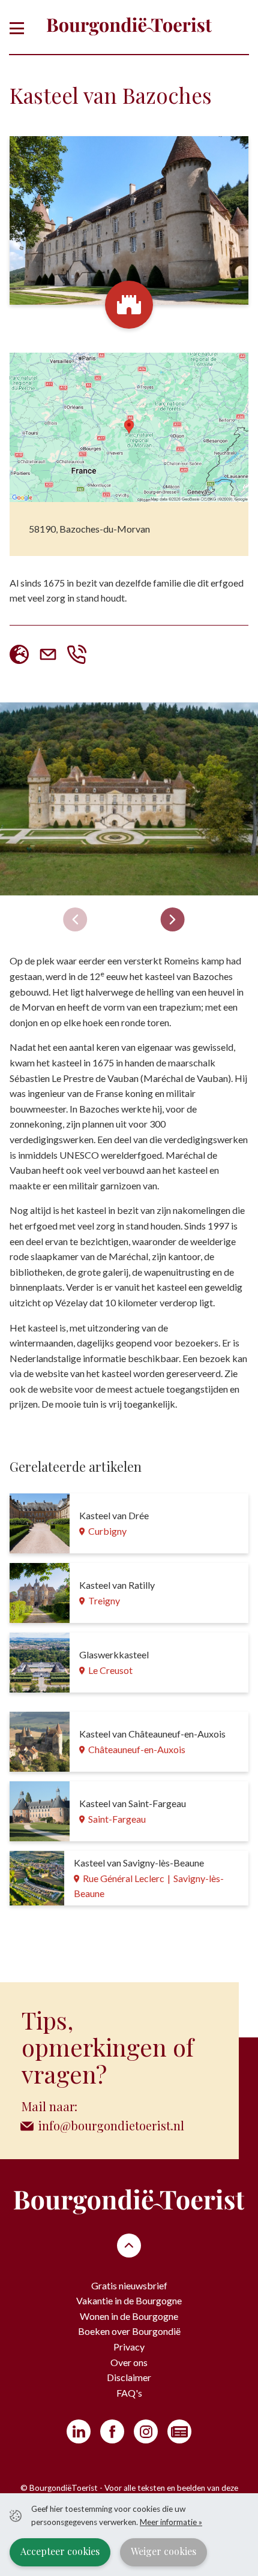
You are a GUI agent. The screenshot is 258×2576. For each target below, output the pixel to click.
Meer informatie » (171, 2522)
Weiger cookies (163, 2551)
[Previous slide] (75, 919)
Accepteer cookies (60, 2551)
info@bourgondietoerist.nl (111, 2125)
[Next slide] (173, 919)
